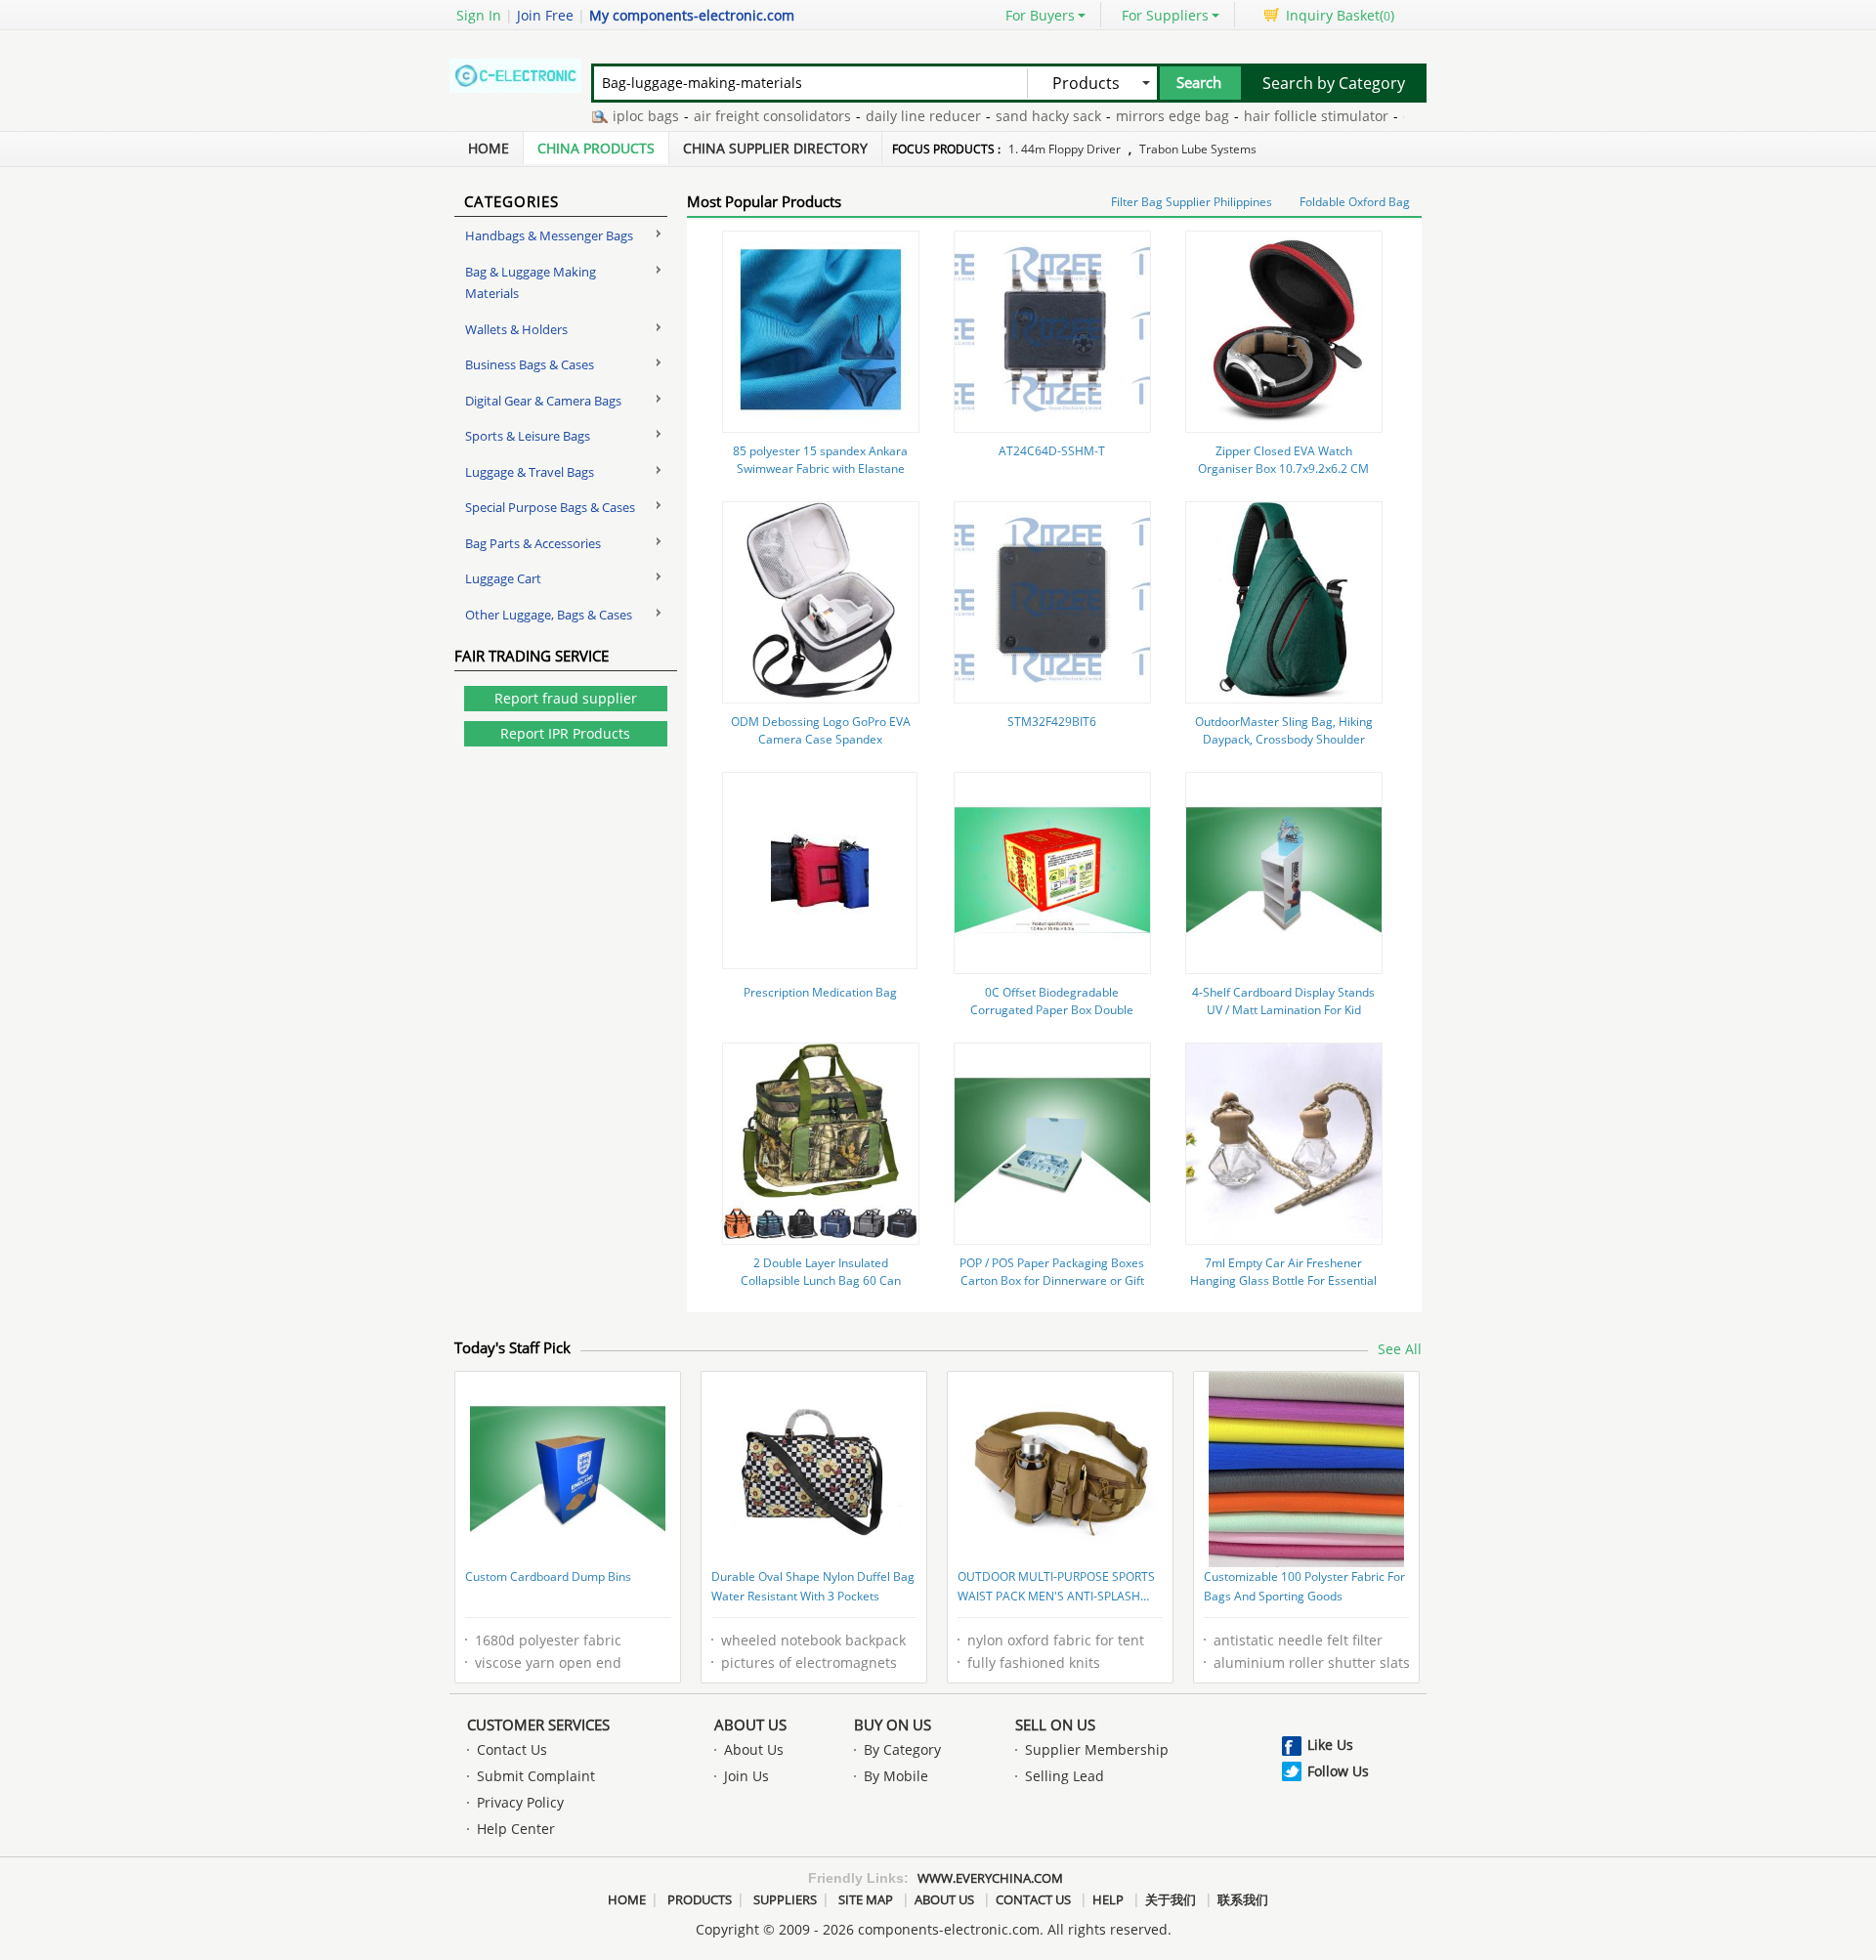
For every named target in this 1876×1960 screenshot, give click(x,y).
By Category (902, 1749)
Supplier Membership (1097, 1749)
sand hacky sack (1015, 116)
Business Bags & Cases (530, 364)
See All (1400, 1349)
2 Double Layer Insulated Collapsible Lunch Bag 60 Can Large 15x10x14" (821, 1280)
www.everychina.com (990, 1878)
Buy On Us (893, 1725)
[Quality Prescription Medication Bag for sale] (820, 912)
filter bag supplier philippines (1192, 202)
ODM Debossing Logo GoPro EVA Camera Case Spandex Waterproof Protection (821, 739)
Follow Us (1338, 1771)
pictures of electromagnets (809, 1662)
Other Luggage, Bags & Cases (549, 615)
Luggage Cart (503, 578)
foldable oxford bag (1355, 202)
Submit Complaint (536, 1776)
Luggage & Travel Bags (530, 472)
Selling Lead (1065, 1776)
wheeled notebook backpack (813, 1640)
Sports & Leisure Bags (528, 436)
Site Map (866, 1899)
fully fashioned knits (1034, 1662)
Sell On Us (1055, 1725)
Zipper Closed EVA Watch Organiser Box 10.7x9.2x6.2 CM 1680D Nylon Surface (1283, 469)
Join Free (545, 15)
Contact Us (512, 1749)
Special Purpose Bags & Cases (550, 507)
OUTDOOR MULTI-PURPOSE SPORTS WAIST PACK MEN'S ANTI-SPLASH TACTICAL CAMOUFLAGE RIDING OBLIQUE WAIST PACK (1056, 1588)
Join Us (746, 1776)
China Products (596, 148)
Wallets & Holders (516, 329)
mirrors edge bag (1139, 116)
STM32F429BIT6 (1052, 722)
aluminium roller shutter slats (1312, 1662)
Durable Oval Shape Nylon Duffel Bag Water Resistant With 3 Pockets (813, 1586)
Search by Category (1334, 83)
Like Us (1330, 1745)
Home (489, 148)
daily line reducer (890, 116)
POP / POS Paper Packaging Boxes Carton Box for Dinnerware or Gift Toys (1052, 1280)
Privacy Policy (520, 1802)
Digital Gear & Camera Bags (543, 401)
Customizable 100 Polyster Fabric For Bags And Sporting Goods (1304, 1586)
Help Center (516, 1829)
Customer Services (538, 1725)
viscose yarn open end (548, 1662)
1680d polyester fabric (548, 1640)
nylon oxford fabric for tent (1056, 1640)
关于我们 (1171, 1899)
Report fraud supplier (566, 698)
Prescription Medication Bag (820, 992)
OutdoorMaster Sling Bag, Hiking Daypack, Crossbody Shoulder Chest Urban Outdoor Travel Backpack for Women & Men (1284, 748)
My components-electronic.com (692, 15)
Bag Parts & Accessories (533, 543)
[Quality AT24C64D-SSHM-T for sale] (1052, 422)
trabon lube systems (1198, 149)
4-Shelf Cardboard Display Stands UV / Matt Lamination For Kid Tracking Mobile (1283, 1010)
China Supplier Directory (775, 148)
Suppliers (785, 1899)
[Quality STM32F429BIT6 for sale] (1052, 692)
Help (1108, 1899)
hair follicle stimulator (1283, 116)
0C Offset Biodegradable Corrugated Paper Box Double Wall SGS (1052, 1010)
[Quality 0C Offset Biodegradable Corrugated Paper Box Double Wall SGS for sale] (1052, 963)
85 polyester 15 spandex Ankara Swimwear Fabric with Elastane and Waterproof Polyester (820, 469)
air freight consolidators (739, 116)
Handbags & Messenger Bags (549, 235)
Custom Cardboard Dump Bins (548, 1577)
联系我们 (1243, 1899)
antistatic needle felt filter (1298, 1640)
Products (700, 1899)
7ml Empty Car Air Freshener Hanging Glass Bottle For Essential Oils (1283, 1280)
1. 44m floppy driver (1065, 149)
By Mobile (896, 1776)
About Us (750, 1725)
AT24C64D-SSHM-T (1052, 451)
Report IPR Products (565, 733)
